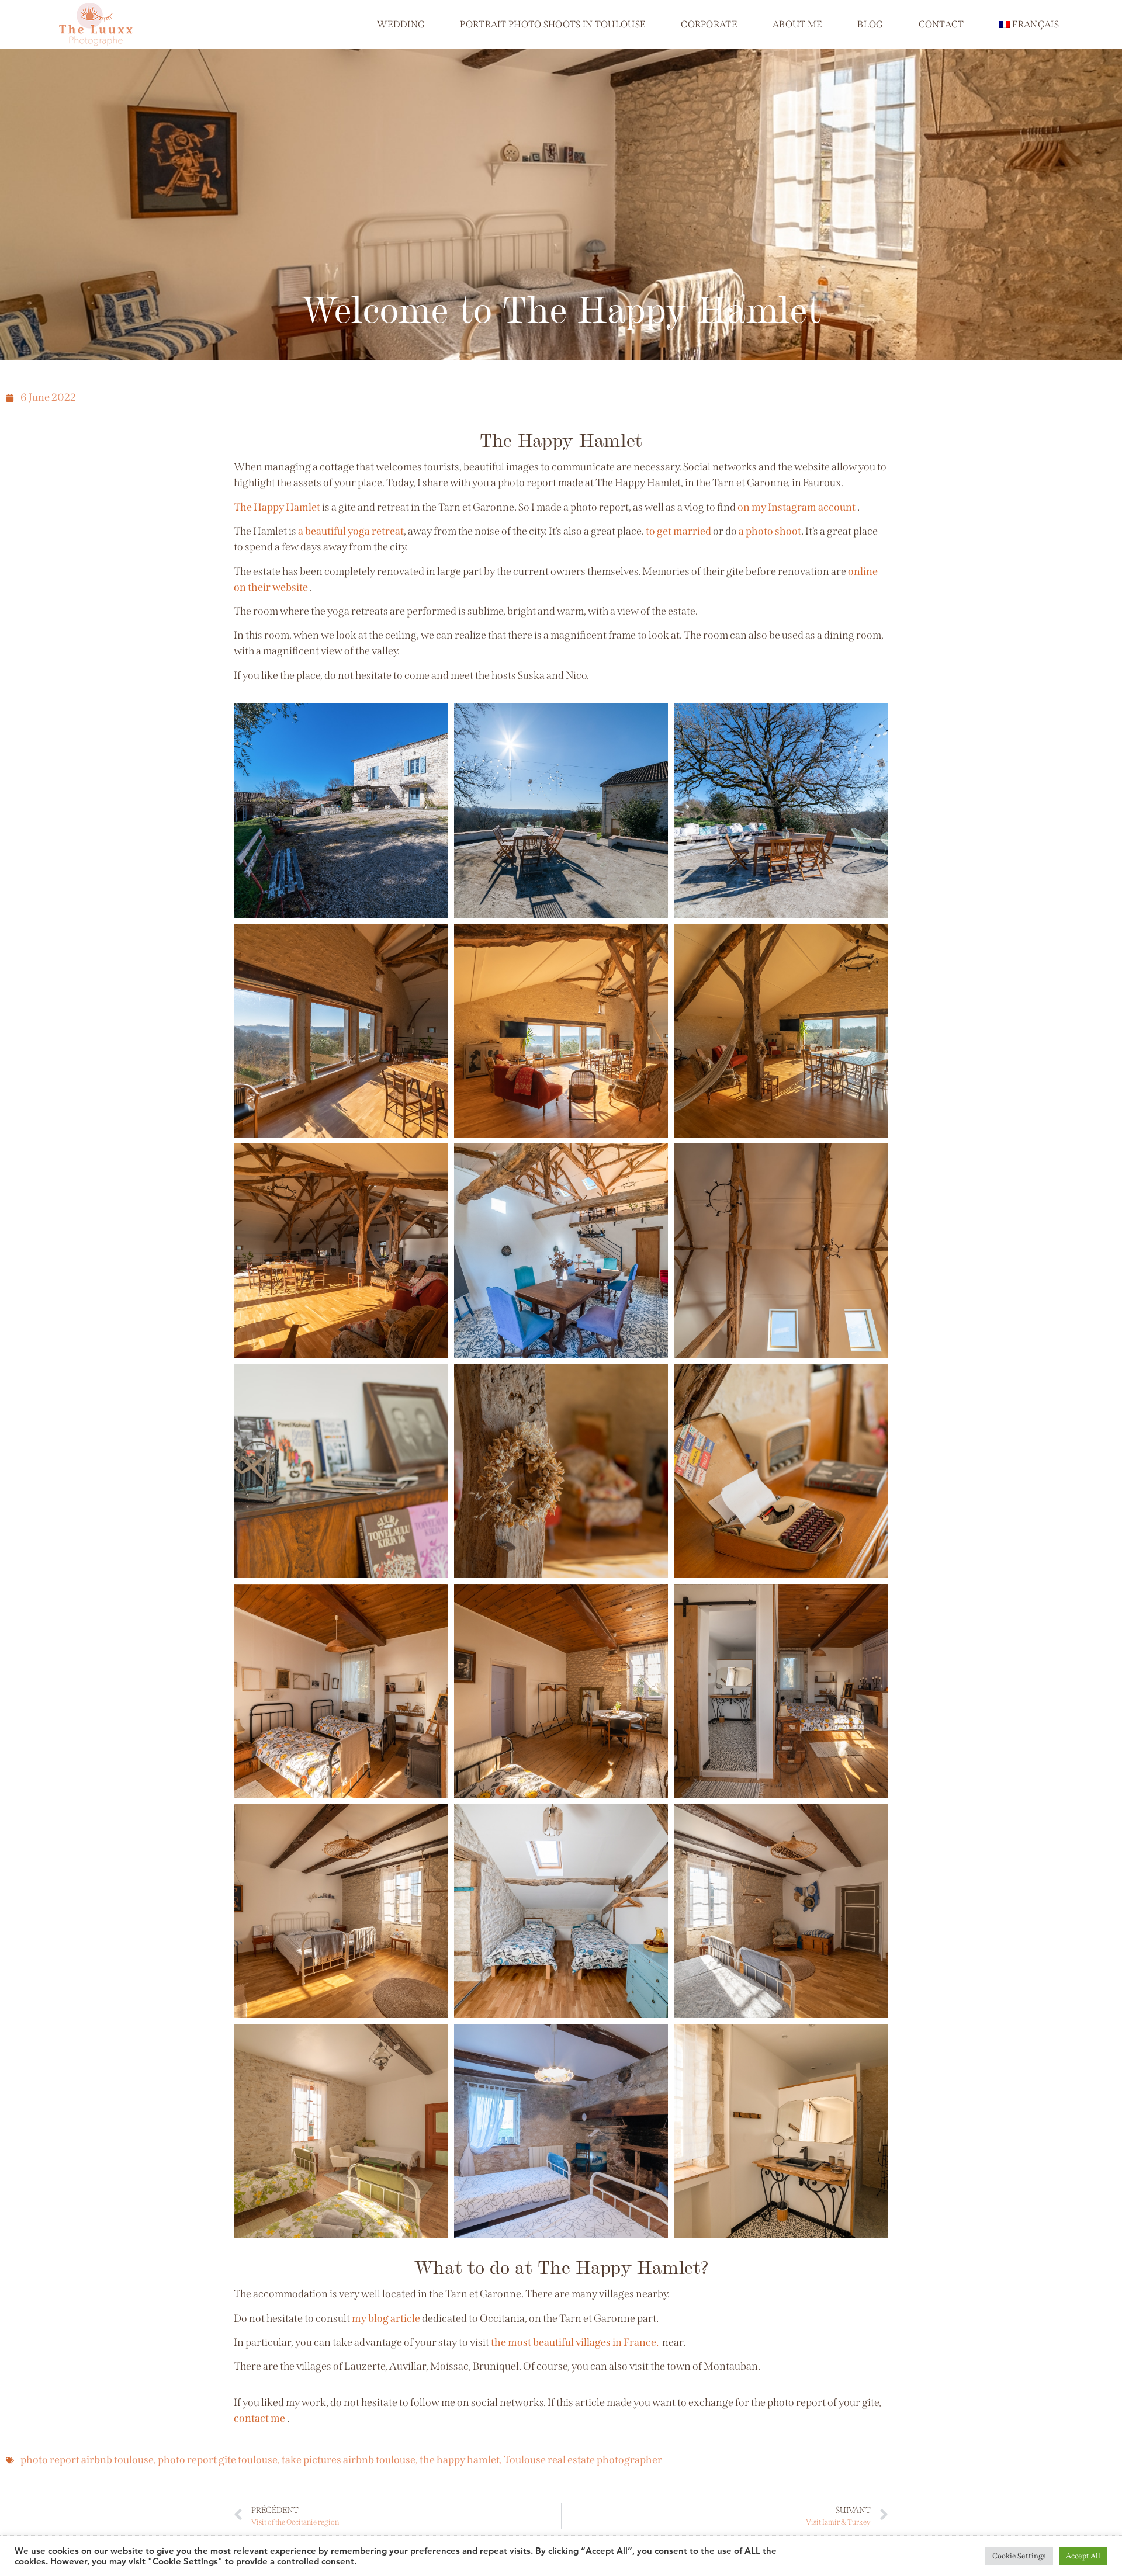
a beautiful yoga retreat (351, 531)
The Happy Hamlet (277, 507)
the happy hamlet (460, 2460)
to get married (678, 531)
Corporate (709, 24)
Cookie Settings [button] (1019, 2556)
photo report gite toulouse (218, 2460)
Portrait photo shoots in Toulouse (553, 24)
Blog (870, 24)
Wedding (401, 24)
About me (797, 24)
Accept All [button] (1083, 2556)
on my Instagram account (797, 507)
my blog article (386, 2318)
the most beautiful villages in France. (575, 2342)
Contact (941, 24)
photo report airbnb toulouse (87, 2460)
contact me (259, 2418)
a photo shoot (770, 531)
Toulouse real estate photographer (583, 2460)
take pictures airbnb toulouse (349, 2460)
